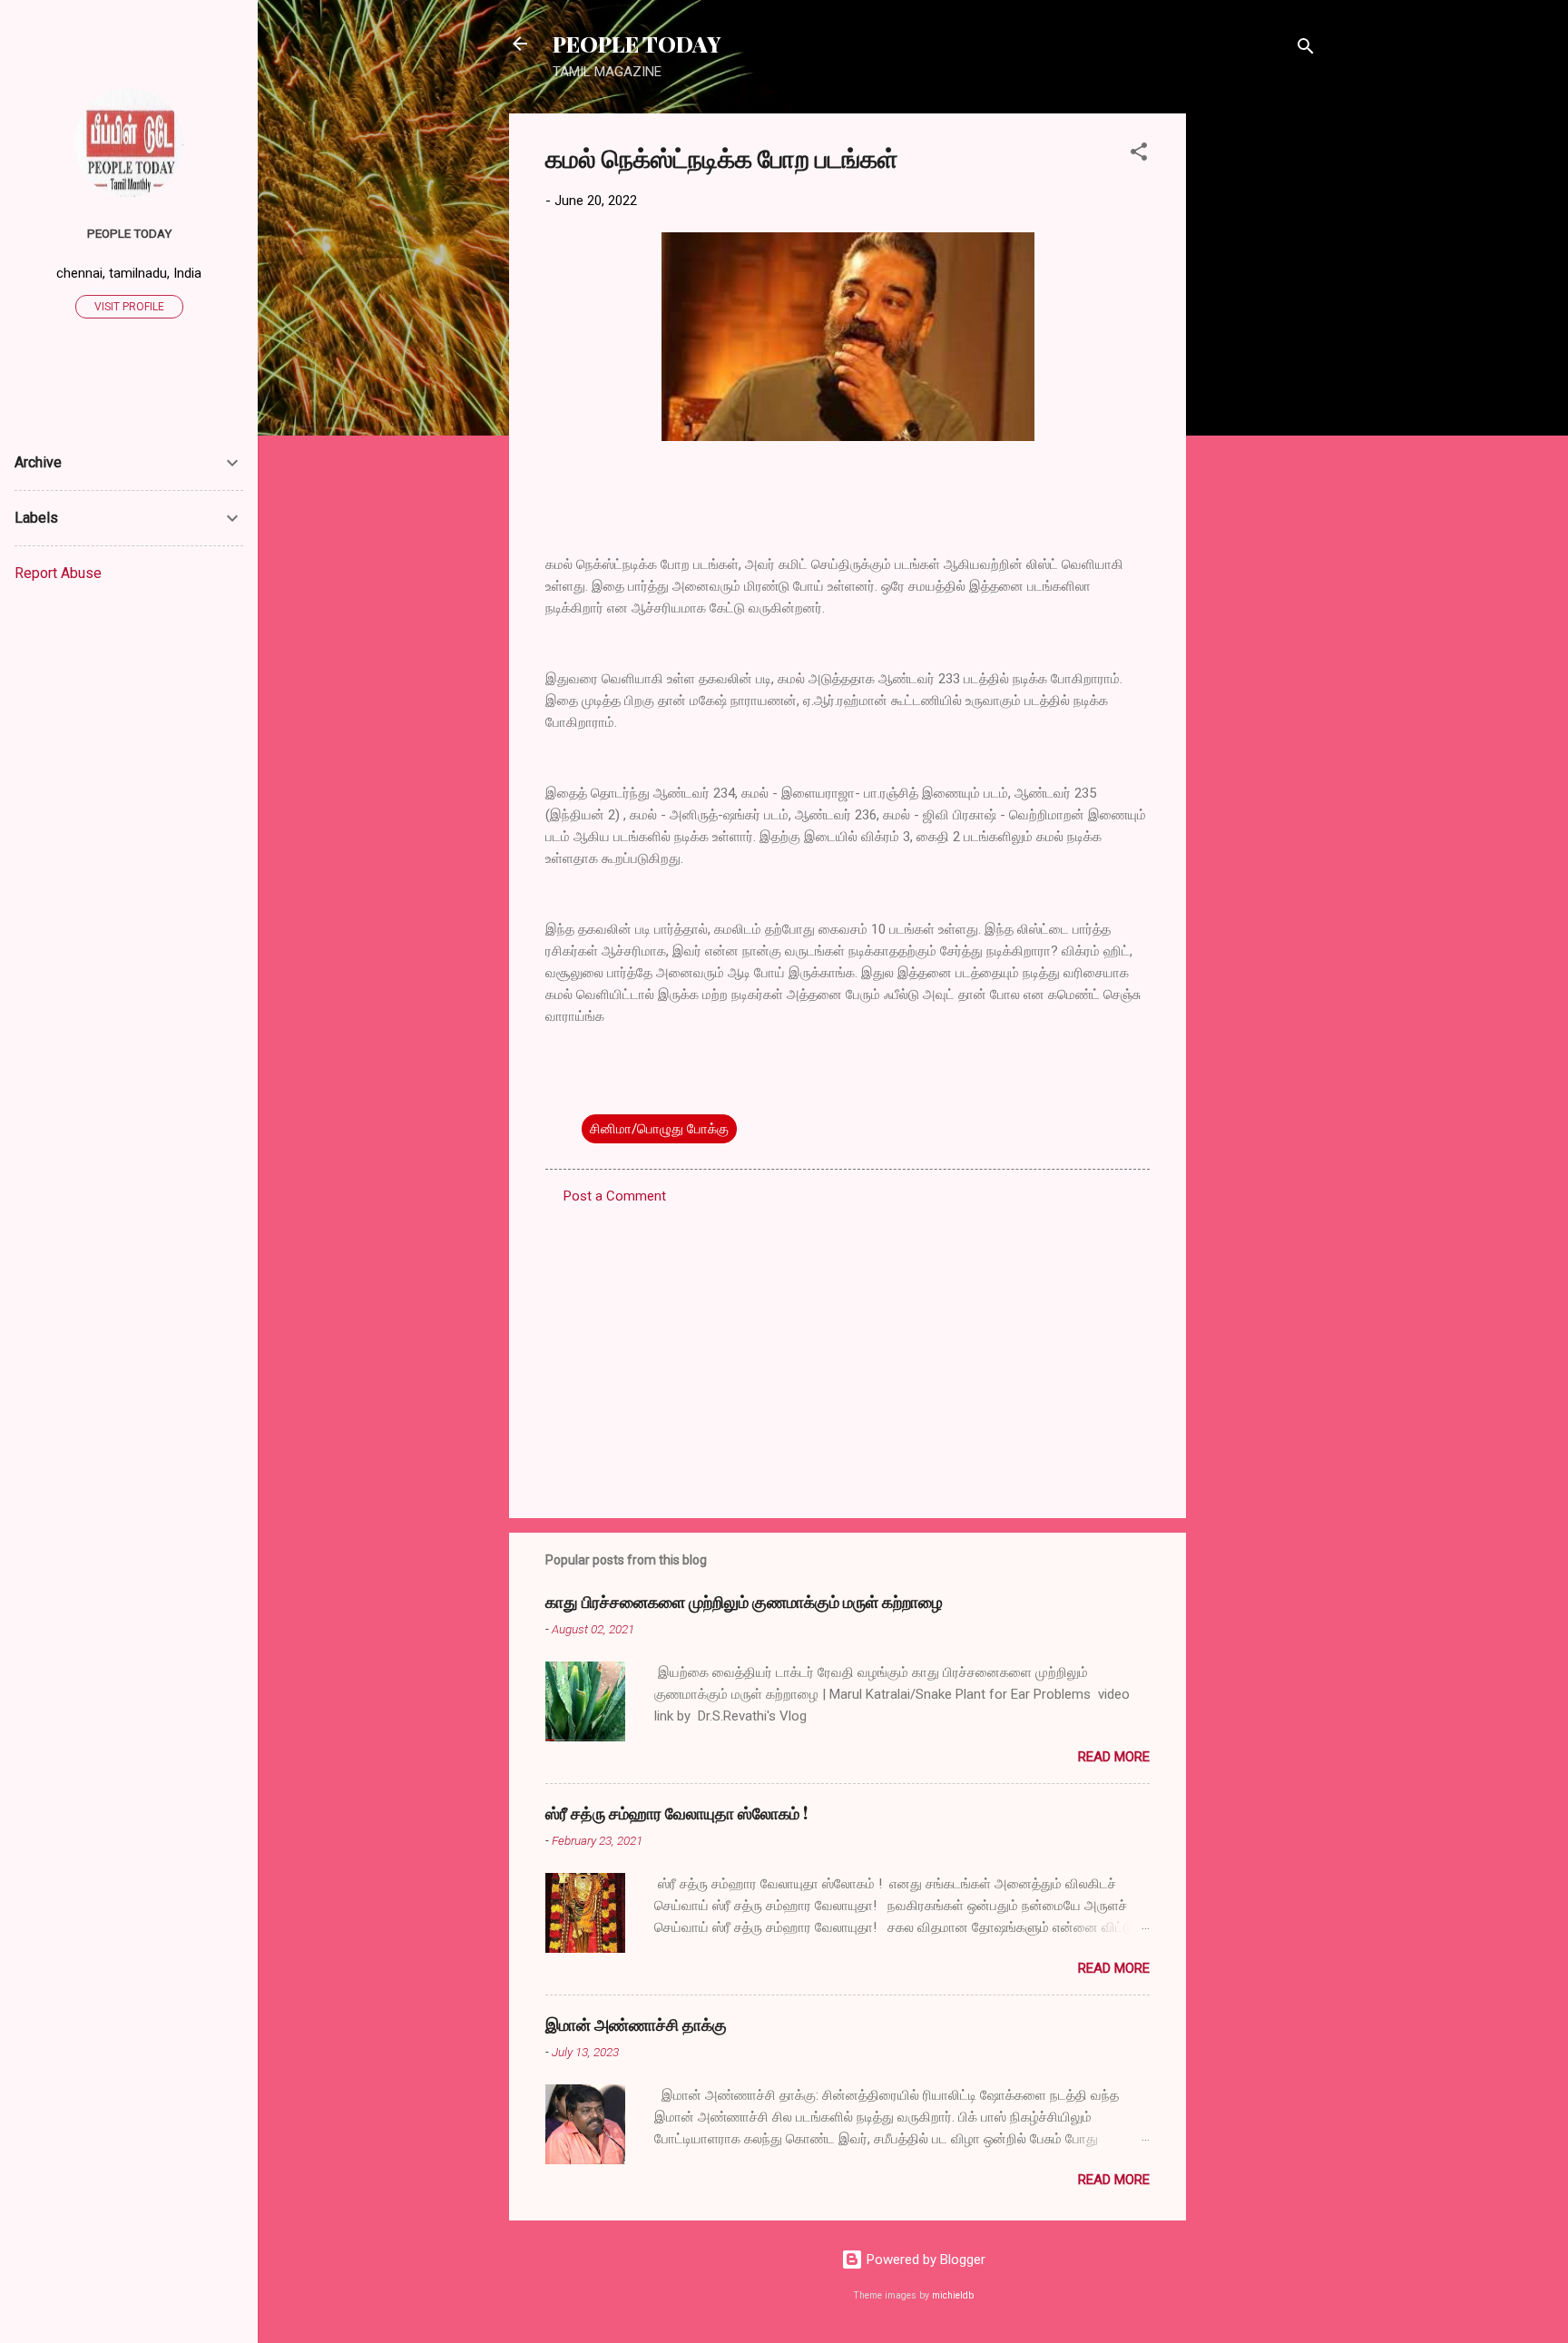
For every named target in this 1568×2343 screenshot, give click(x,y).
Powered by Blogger (924, 2260)
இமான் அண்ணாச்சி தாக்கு (636, 2024)
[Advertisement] (1259, 386)
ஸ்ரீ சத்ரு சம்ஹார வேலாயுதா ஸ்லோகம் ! (676, 1813)
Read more (1114, 1757)
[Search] (1306, 49)
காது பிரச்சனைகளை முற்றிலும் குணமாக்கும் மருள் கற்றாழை (744, 1602)
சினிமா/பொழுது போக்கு (659, 1129)
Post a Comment (615, 1196)
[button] (1139, 155)
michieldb (953, 2295)
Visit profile (129, 307)
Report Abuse (58, 573)
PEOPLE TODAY (637, 44)
